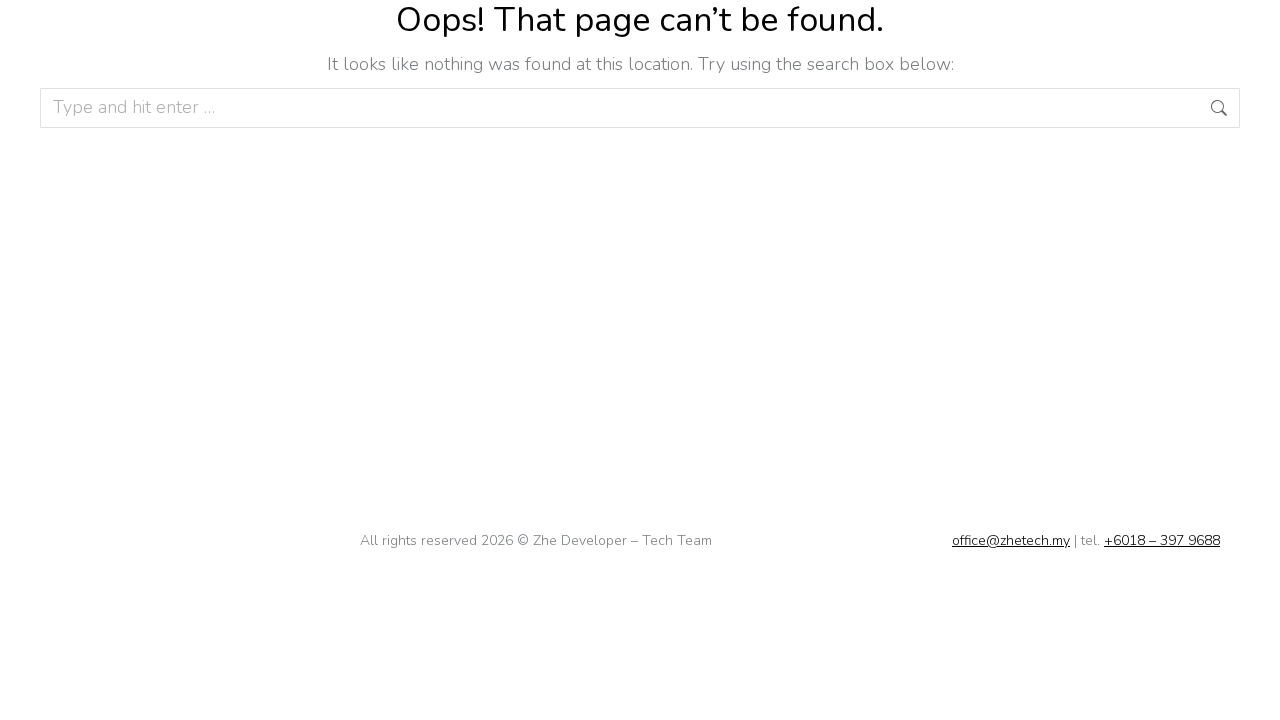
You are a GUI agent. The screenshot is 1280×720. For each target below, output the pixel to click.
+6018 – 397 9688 (1162, 540)
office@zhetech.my (1011, 540)
